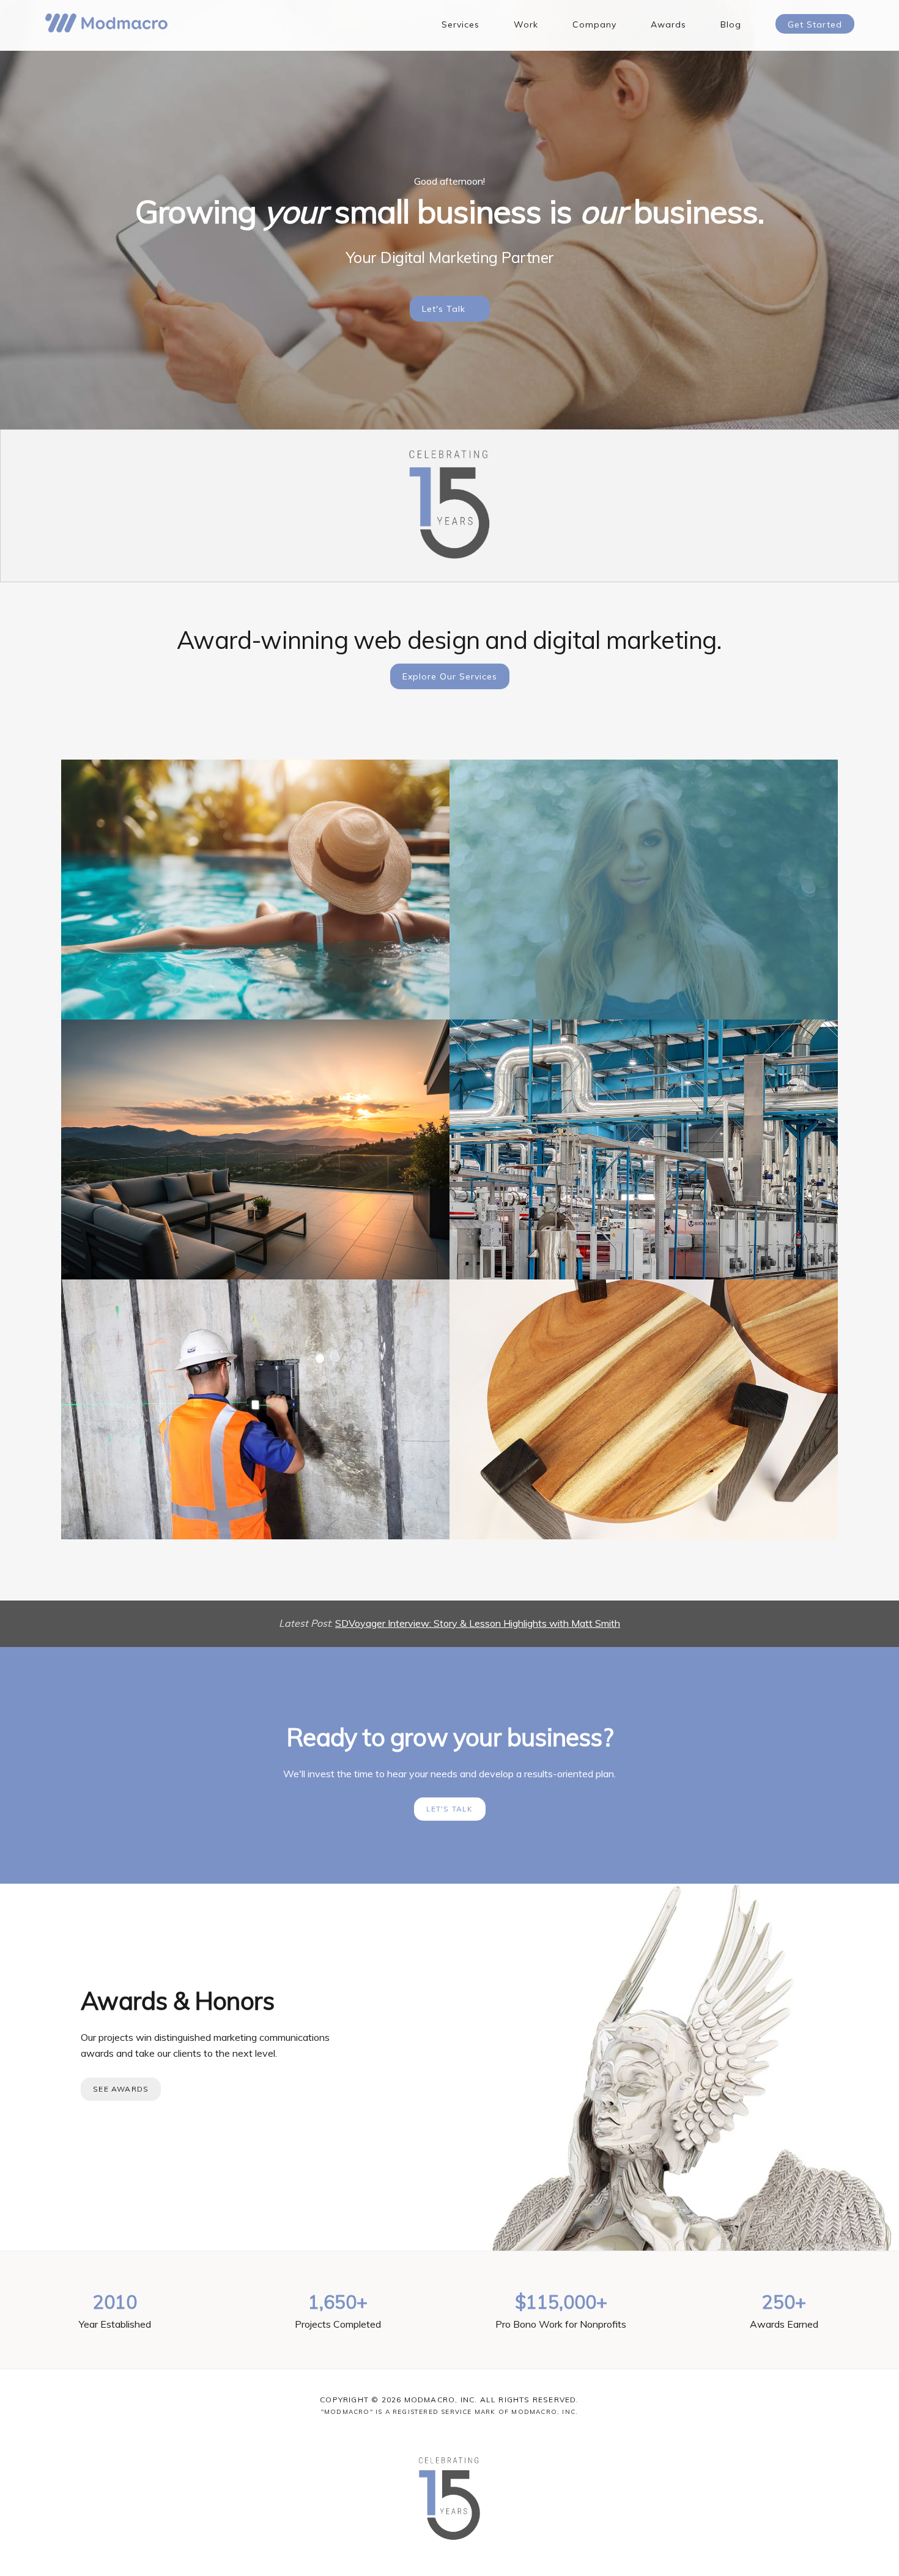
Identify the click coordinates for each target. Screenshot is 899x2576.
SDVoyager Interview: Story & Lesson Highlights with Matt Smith (478, 1623)
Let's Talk (444, 309)
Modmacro (106, 23)
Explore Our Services (450, 676)
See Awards (121, 2089)
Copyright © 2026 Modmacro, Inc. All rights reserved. (449, 2400)
